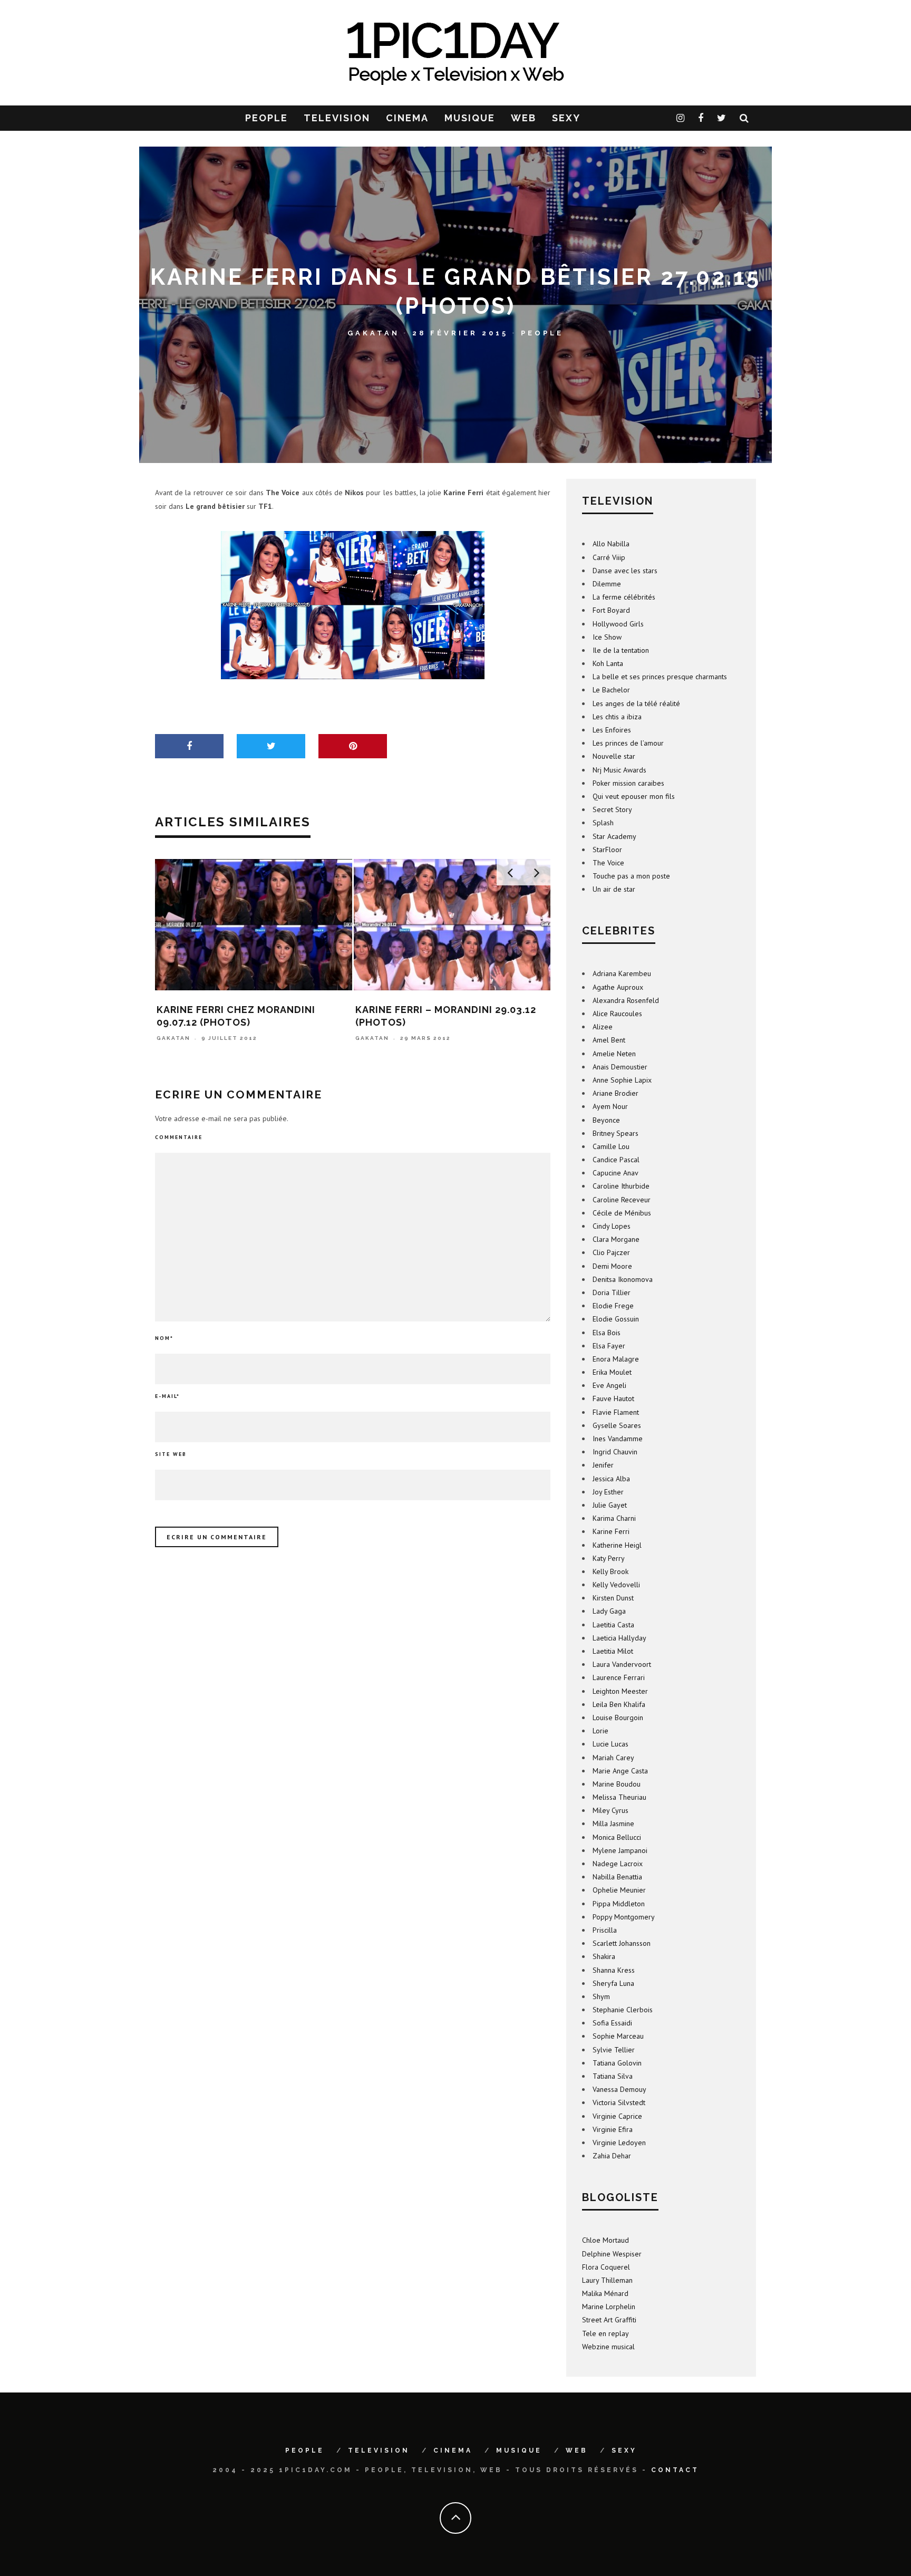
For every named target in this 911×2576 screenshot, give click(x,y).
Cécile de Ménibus (622, 1213)
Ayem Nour (610, 1106)
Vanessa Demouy (619, 2089)
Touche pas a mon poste (631, 876)
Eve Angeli (609, 1385)
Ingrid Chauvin (615, 1452)
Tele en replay (605, 2333)
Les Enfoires (612, 730)
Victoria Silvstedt (619, 2102)
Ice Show (607, 637)
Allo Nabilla (611, 544)
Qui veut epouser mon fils (634, 796)
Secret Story (612, 809)
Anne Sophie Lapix (622, 1080)
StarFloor (607, 850)
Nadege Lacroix (618, 1864)
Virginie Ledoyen (619, 2143)
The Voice (608, 863)
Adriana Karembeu (622, 973)
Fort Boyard (611, 610)
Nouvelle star (614, 756)
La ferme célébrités (624, 597)
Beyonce (606, 1120)
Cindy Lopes (612, 1226)
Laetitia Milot (613, 1651)
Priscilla (605, 1930)
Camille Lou (611, 1146)
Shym (601, 1996)
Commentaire (179, 1137)
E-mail (167, 1396)
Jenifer (603, 1465)
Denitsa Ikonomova (623, 1279)
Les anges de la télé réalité (636, 703)
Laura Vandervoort (622, 1664)
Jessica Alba (611, 1479)
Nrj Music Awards (619, 770)
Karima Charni (614, 1518)
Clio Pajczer (611, 1252)
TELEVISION (337, 118)
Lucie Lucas (610, 1744)
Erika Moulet (612, 1372)
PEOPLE (266, 118)
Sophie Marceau (618, 2036)
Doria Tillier (612, 1292)
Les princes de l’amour (628, 743)
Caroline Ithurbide (621, 1186)
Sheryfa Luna (613, 1983)
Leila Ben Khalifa (619, 1704)
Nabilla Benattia (617, 1877)
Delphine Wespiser (612, 2254)
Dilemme (607, 584)
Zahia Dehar (612, 2156)
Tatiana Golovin (617, 2063)
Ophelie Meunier (619, 1890)
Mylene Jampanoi (620, 1850)
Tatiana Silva (613, 2076)
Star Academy (614, 836)
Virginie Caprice (617, 2116)
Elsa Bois (607, 1333)
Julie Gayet (610, 1505)
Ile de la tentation (621, 650)
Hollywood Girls (618, 624)
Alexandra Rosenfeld (626, 1000)
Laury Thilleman (607, 2280)
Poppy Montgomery (624, 1917)
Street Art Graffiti (609, 2320)
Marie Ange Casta (620, 1771)
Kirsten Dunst (613, 1598)
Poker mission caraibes (628, 783)
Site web (171, 1454)
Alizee (603, 1027)
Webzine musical (608, 2347)
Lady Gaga (609, 1611)
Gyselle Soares (617, 1425)
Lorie (600, 1731)
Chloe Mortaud (605, 2240)
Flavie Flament (616, 1412)
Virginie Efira (613, 2129)
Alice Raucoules (617, 1014)
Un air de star (614, 889)
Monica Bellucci (617, 1837)
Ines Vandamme (618, 1439)
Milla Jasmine (613, 1824)
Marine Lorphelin (609, 2307)
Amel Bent (609, 1040)
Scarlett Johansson (622, 1943)
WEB (524, 118)
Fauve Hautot (613, 1398)
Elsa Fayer (609, 1346)
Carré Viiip (609, 557)
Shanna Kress (614, 1970)
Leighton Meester (620, 1691)
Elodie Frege (613, 1306)
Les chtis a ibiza (617, 717)
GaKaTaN (374, 332)
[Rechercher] (745, 118)
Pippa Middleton (619, 1904)
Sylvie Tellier (614, 2050)
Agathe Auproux (618, 987)
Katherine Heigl (617, 1545)
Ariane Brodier (616, 1093)
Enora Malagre (616, 1359)
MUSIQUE (470, 118)
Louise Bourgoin (618, 1718)
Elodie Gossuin (616, 1319)
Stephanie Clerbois (623, 2010)
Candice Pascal (616, 1160)
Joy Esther (608, 1492)
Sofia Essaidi (612, 2023)
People (542, 332)
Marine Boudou (617, 1784)
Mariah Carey (613, 1758)
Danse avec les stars (625, 571)
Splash (603, 823)
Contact (675, 2470)
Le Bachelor (611, 690)
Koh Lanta (608, 663)
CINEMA (407, 118)
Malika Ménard (605, 2293)
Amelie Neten (614, 1054)
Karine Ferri (611, 1531)
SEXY (566, 118)
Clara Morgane (616, 1239)
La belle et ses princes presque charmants (660, 677)
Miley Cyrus (610, 1810)
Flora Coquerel (606, 2267)
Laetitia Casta (613, 1625)
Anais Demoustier (620, 1067)
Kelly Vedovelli (616, 1585)
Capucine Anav (616, 1173)
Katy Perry (609, 1558)
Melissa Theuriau (619, 1797)
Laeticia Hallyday (619, 1638)
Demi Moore (612, 1266)
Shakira (604, 1956)
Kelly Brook (610, 1571)
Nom (164, 1338)
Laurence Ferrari (619, 1677)
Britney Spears (616, 1133)
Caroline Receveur (622, 1200)
